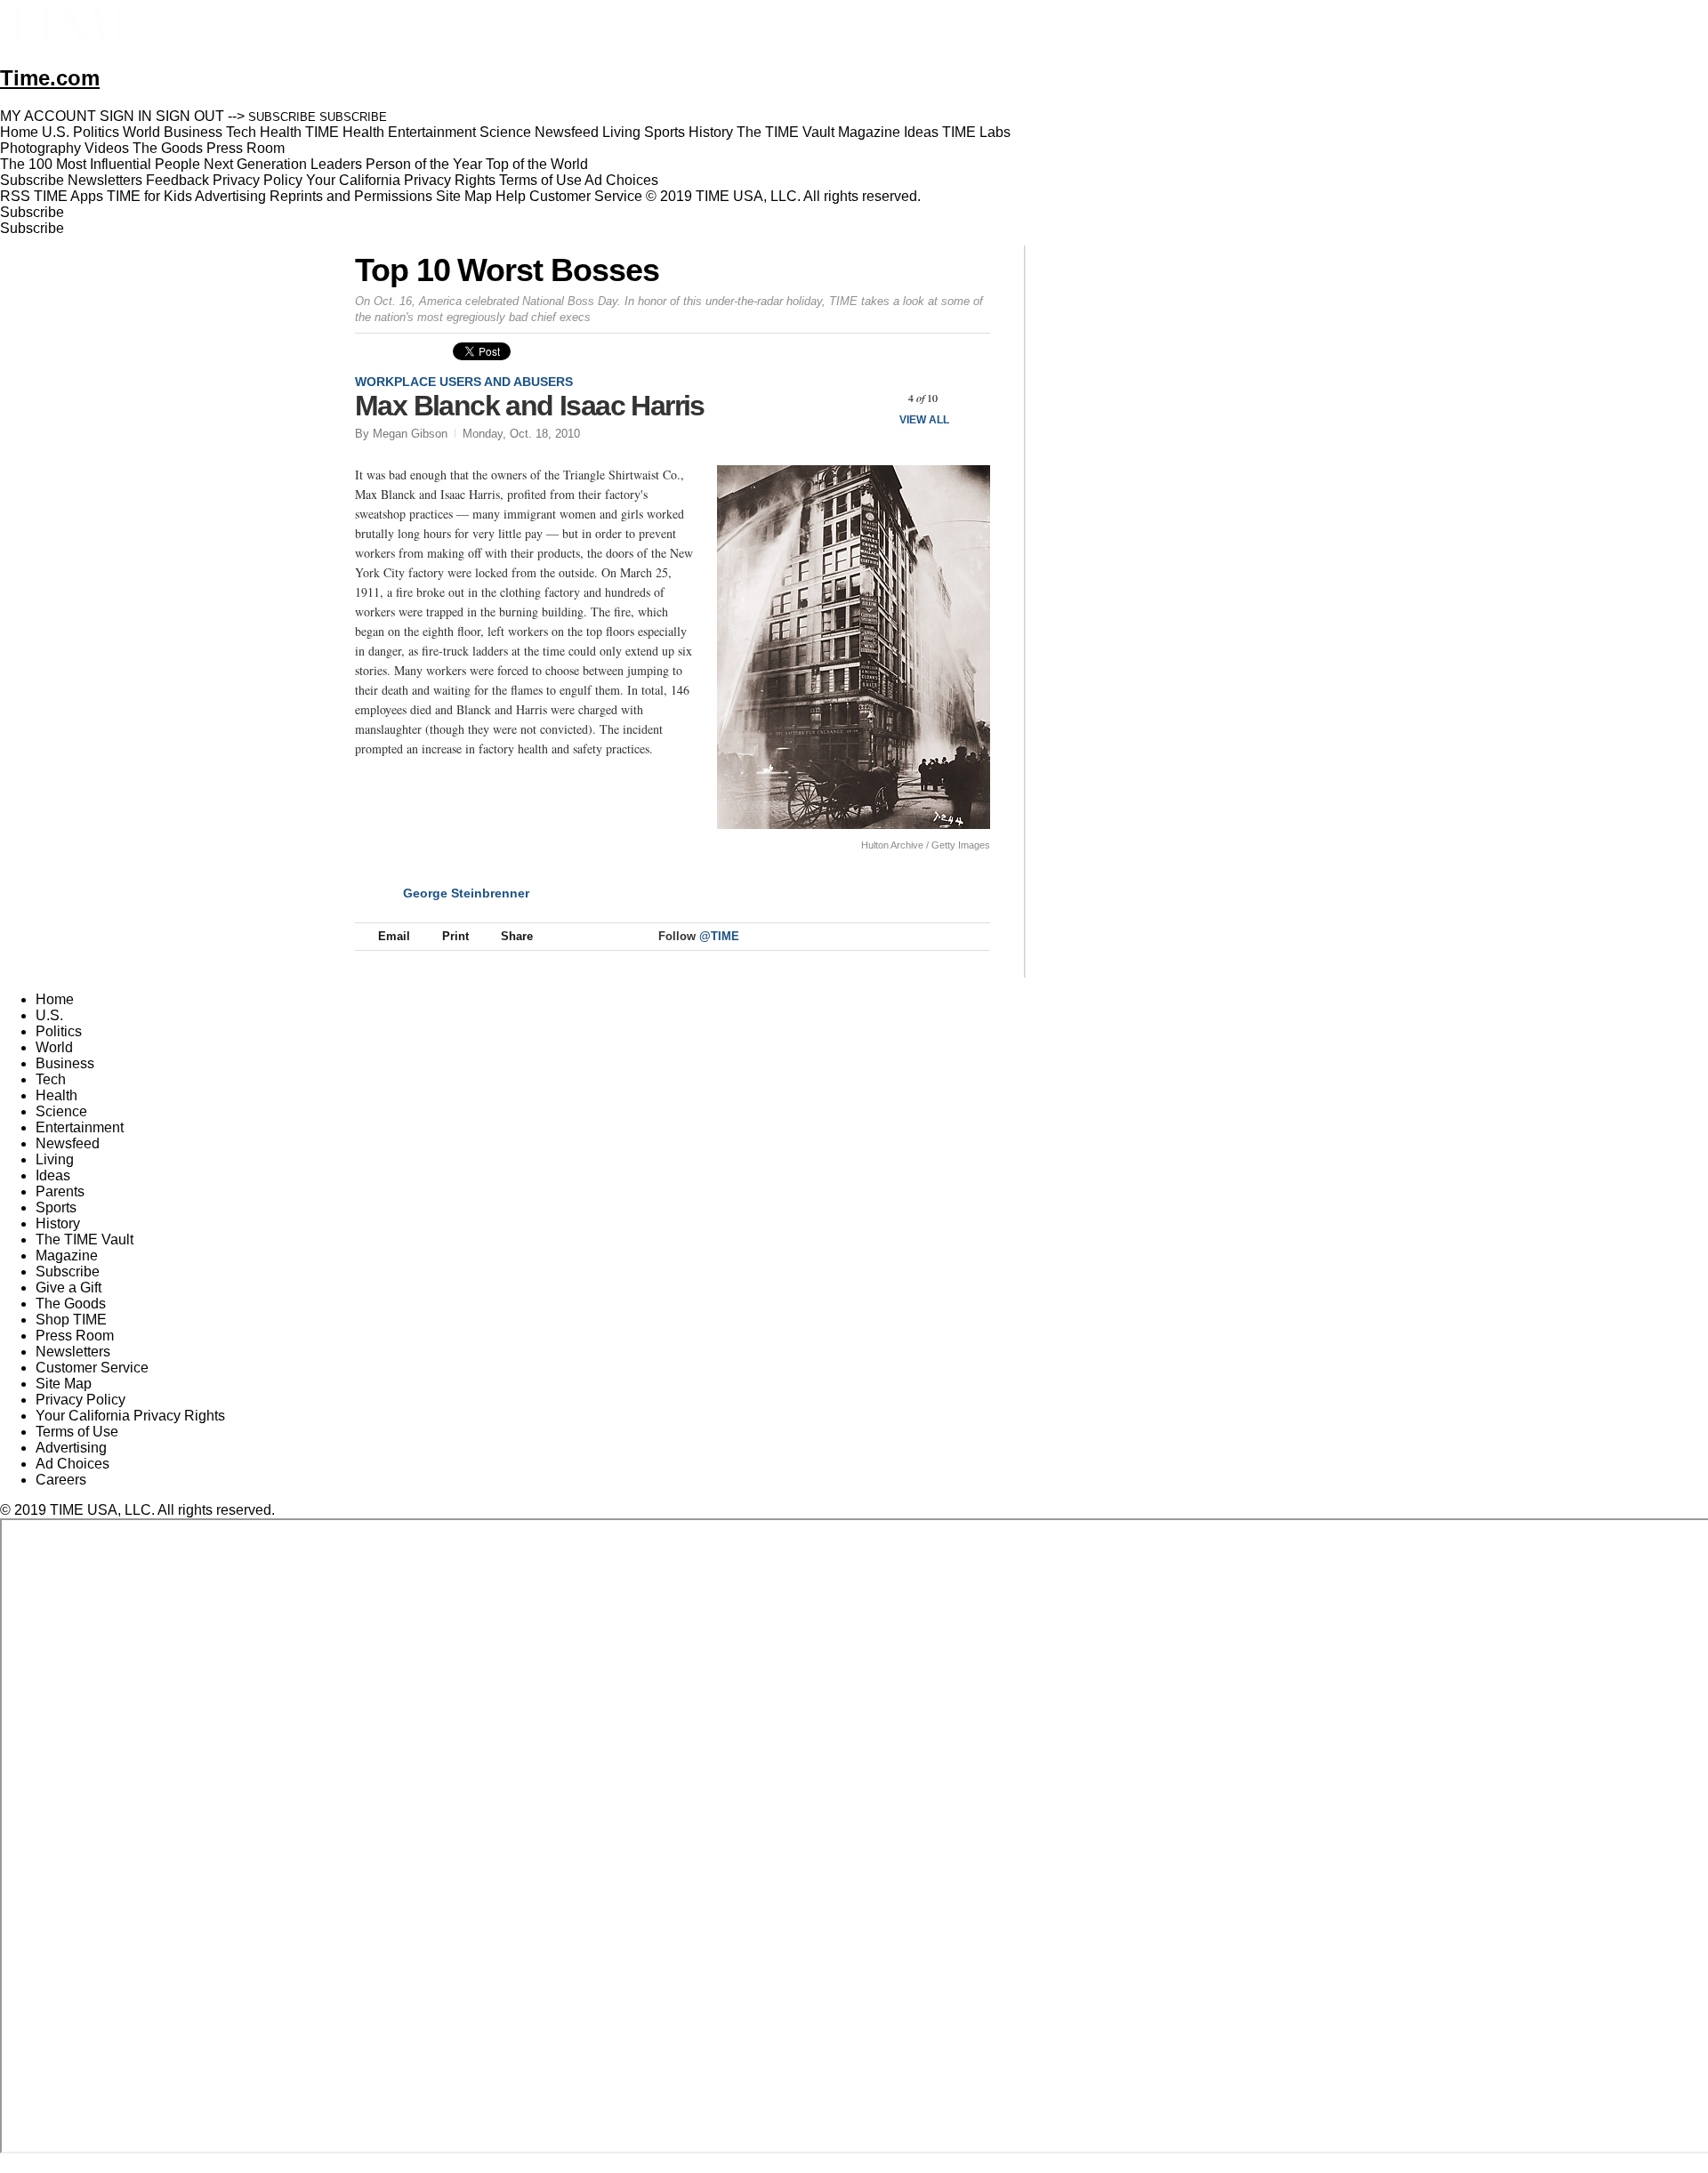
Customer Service (586, 196)
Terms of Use (540, 180)
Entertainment (80, 1127)
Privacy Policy (258, 180)
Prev (876, 398)
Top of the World (537, 164)
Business (65, 1063)
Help (511, 196)
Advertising (230, 196)
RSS (15, 196)
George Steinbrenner (466, 893)
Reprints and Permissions (351, 196)
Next (970, 398)
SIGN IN (126, 116)
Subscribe (32, 180)
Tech (51, 1079)
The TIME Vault (85, 1239)
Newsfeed (68, 1143)
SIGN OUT (190, 116)
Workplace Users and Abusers (464, 382)
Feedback (177, 180)
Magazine (67, 1256)
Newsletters (105, 180)
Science (61, 1111)
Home (55, 999)
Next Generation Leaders (283, 164)
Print (455, 936)
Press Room (75, 1336)
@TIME (719, 936)
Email (394, 936)
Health (56, 1095)
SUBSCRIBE (282, 117)
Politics (59, 1031)
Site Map (464, 196)
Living (55, 1159)
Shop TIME (71, 1320)
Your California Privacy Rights (401, 180)
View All (924, 420)
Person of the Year (424, 164)
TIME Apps (68, 196)
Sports (56, 1207)
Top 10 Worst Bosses (507, 270)
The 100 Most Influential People (100, 164)
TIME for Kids (149, 196)
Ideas (53, 1175)
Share (517, 936)
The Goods (71, 1304)
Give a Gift (68, 1288)
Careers (61, 1480)
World (54, 1047)
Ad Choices (623, 180)
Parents (60, 1191)
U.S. (49, 1015)
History (58, 1223)
